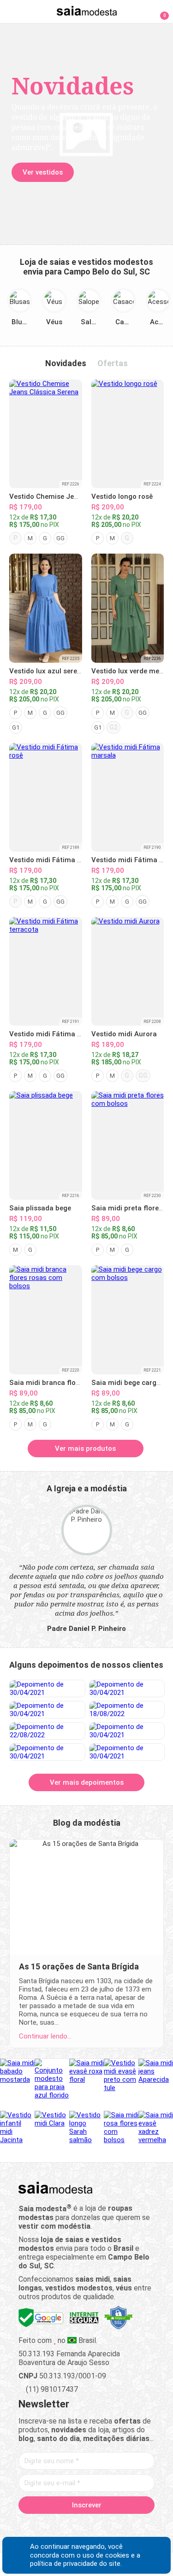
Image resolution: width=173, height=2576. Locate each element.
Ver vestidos (43, 172)
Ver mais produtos (85, 1449)
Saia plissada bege (40, 1208)
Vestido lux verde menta (131, 671)
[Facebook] (38, 2526)
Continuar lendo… (45, 2036)
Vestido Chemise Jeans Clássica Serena (75, 497)
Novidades (66, 363)
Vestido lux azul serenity (49, 671)
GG (60, 538)
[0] (159, 11)
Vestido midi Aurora (124, 1034)
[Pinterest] (86, 2526)
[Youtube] (103, 2526)
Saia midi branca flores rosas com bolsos (78, 1383)
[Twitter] (54, 2526)
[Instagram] (70, 2526)
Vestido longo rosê (122, 497)
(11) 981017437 (51, 2389)
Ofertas (113, 363)
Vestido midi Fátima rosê (50, 860)
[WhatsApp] (119, 2526)
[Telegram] (135, 2526)
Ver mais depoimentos (87, 1782)
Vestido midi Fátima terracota (59, 1034)
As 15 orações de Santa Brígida (79, 1966)
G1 (16, 727)
